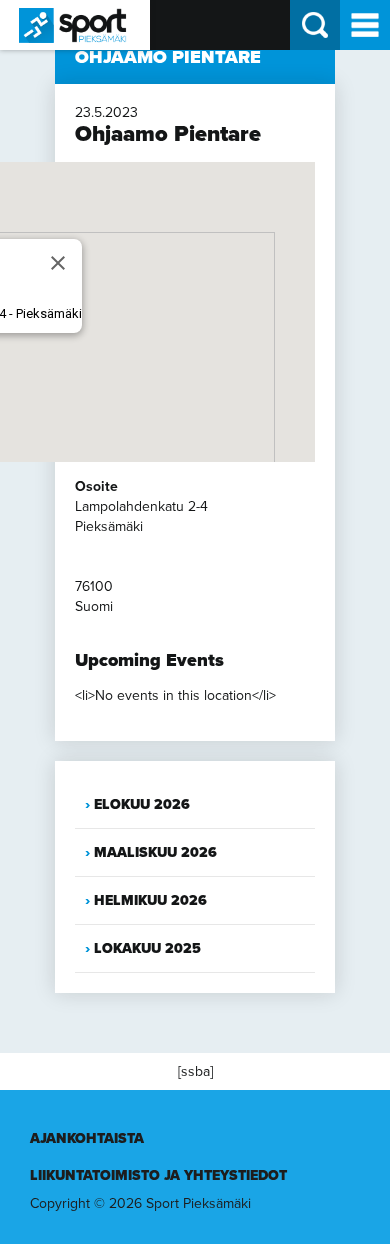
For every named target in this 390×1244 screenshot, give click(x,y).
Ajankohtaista (87, 1138)
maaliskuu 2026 (155, 852)
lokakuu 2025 (147, 948)
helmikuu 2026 (150, 900)
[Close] (58, 263)
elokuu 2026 (142, 804)
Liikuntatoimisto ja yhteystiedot (158, 1175)
